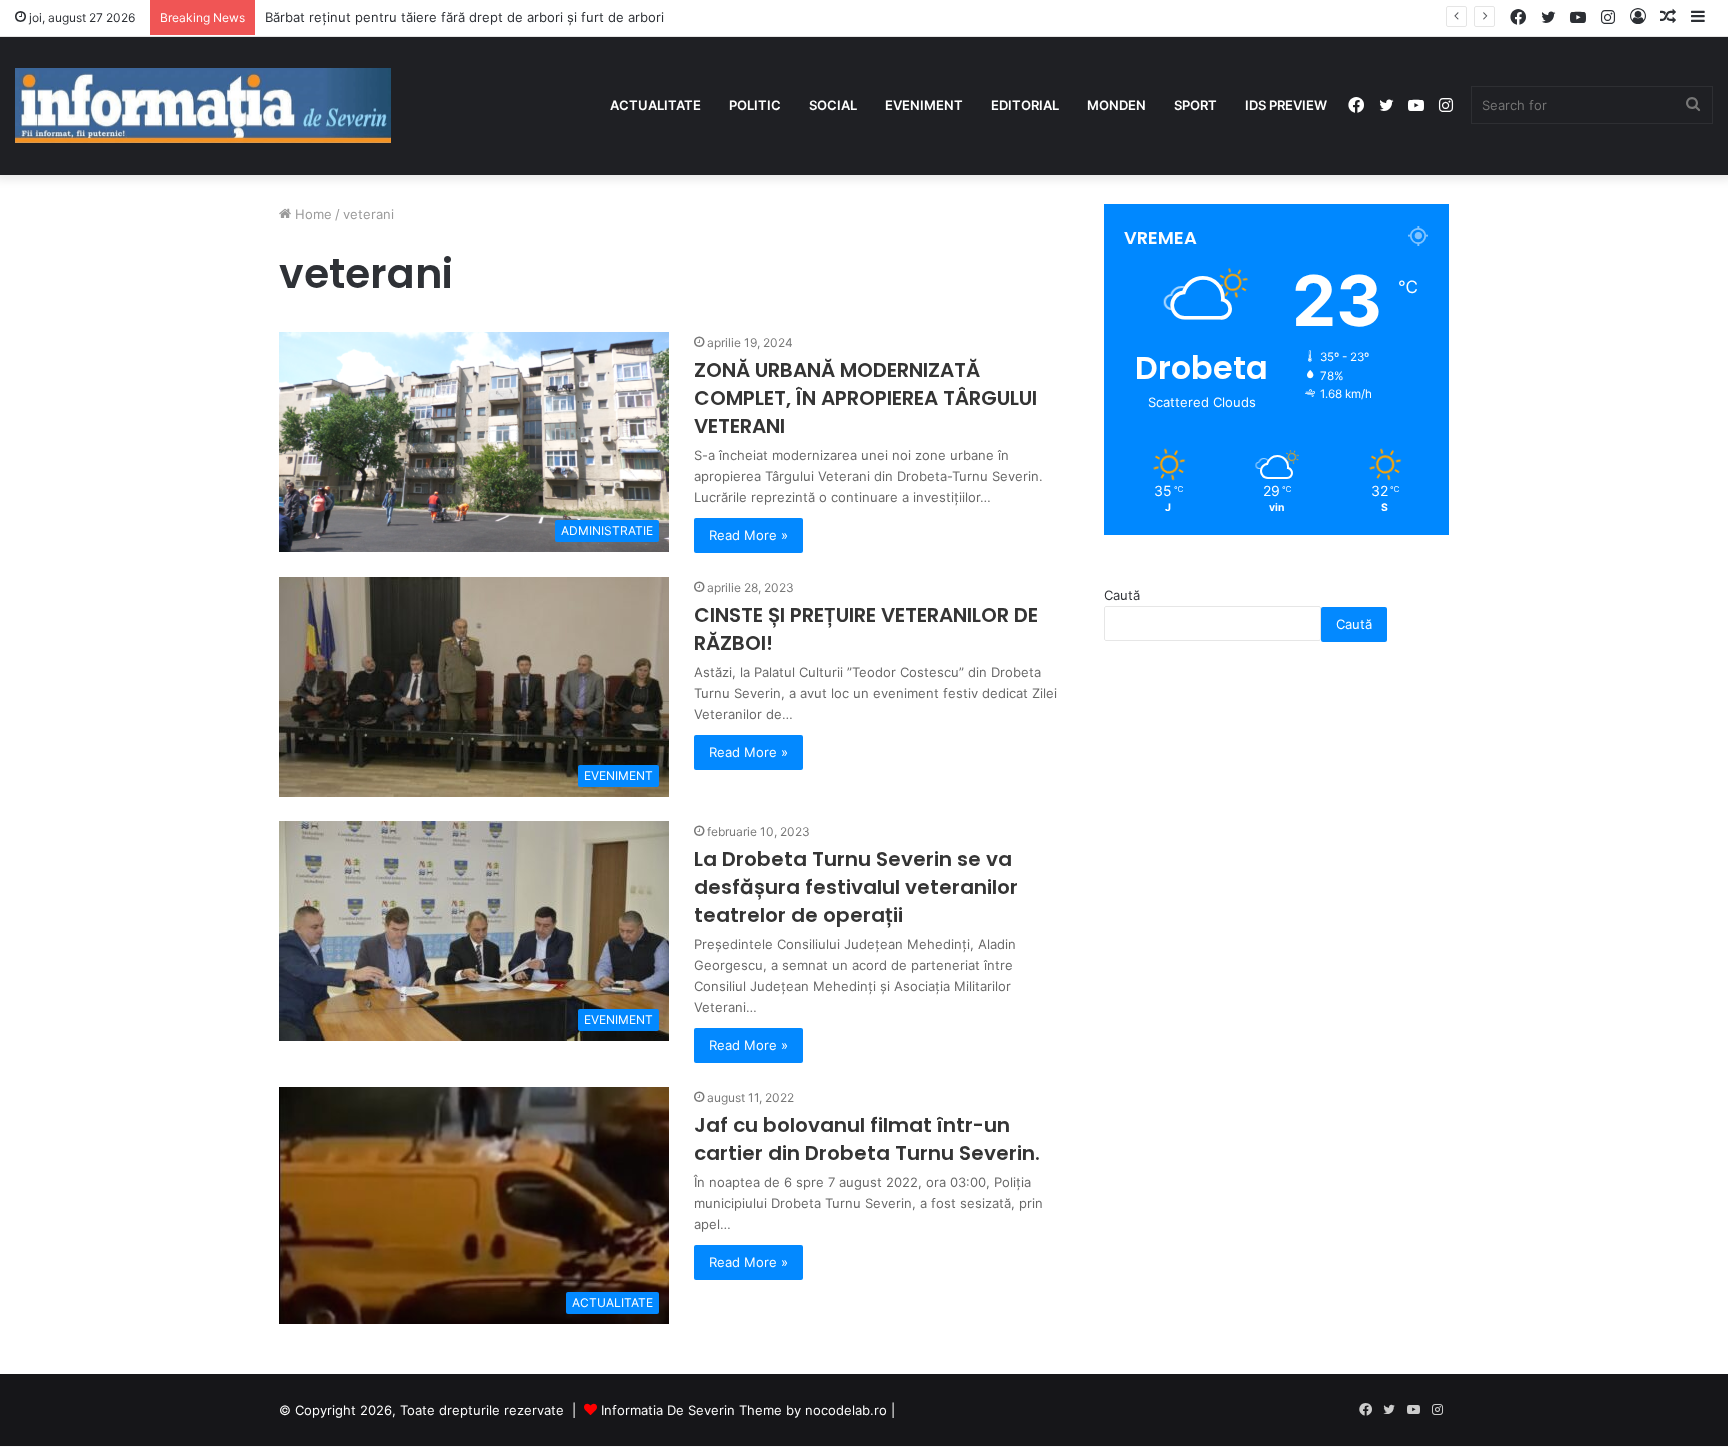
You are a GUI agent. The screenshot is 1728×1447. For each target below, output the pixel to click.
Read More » (748, 535)
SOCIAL (833, 105)
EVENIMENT (924, 105)
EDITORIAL (1025, 105)
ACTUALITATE (655, 105)
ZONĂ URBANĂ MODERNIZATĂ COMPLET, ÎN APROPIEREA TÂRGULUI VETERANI (865, 398)
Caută (1122, 595)
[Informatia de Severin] (203, 106)
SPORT (1195, 105)
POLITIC (755, 105)
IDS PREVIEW (1286, 105)
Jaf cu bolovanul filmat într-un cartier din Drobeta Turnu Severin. (867, 1139)
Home (311, 214)
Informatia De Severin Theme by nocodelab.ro (744, 1410)
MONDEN (1116, 105)
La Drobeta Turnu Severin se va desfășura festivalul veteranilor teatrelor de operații (856, 887)
